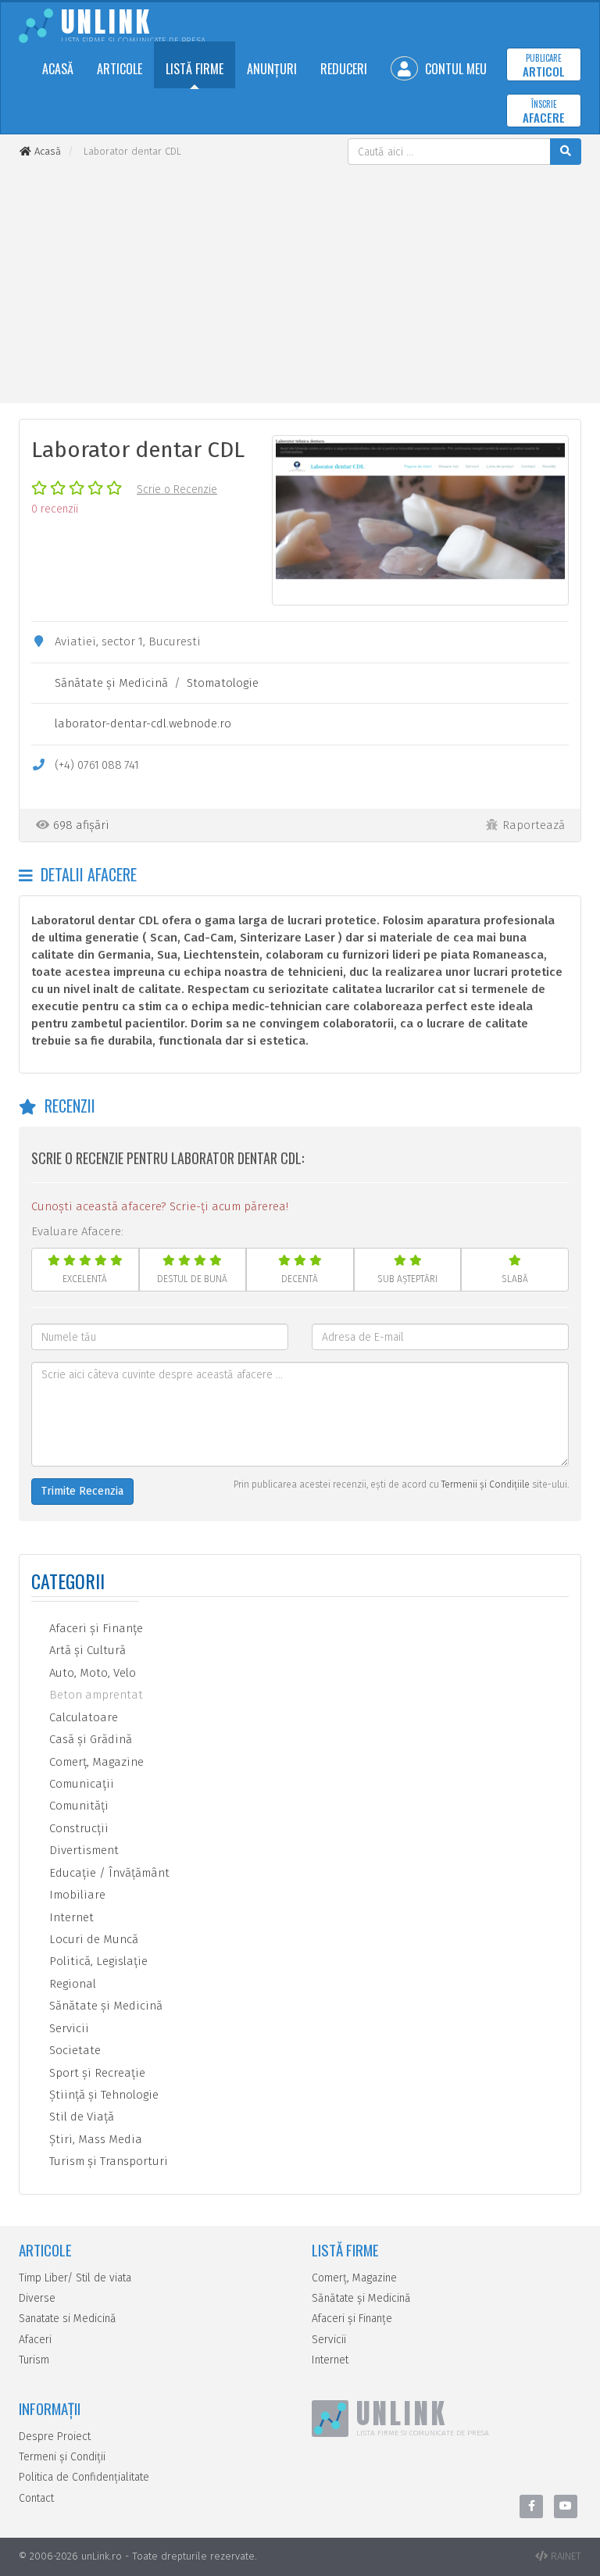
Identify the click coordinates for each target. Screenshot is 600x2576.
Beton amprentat (95, 1695)
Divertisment (82, 1850)
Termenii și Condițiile (486, 1485)
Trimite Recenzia (82, 1491)
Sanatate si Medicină (68, 2319)
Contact (36, 2498)
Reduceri (344, 69)
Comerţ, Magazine (95, 1762)
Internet (70, 1917)
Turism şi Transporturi (107, 2161)
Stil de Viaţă (80, 2117)
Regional (71, 1984)
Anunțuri (272, 69)
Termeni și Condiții (62, 2457)
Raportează (534, 825)
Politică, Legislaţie (97, 1961)
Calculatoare (82, 1717)
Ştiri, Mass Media (94, 2139)
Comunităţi (77, 1806)
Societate (73, 2050)
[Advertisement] (300, 282)
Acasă (58, 69)
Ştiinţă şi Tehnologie (102, 2095)
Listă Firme (195, 69)
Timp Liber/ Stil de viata (75, 2278)
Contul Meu (454, 69)
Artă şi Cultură (86, 1650)
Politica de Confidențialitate (84, 2477)
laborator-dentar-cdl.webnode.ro (143, 723)
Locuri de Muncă (92, 1939)
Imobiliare (76, 1895)
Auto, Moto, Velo (91, 1673)
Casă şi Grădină (89, 1739)
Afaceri (35, 2340)
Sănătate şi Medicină (111, 683)
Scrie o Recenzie (177, 489)
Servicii (68, 2028)
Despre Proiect (55, 2437)
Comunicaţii (80, 1784)
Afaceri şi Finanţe (95, 1628)
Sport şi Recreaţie (96, 2073)
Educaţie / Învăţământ (108, 1873)
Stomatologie (223, 683)
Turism (34, 2360)
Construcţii (77, 1828)
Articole (120, 69)
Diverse (37, 2298)
